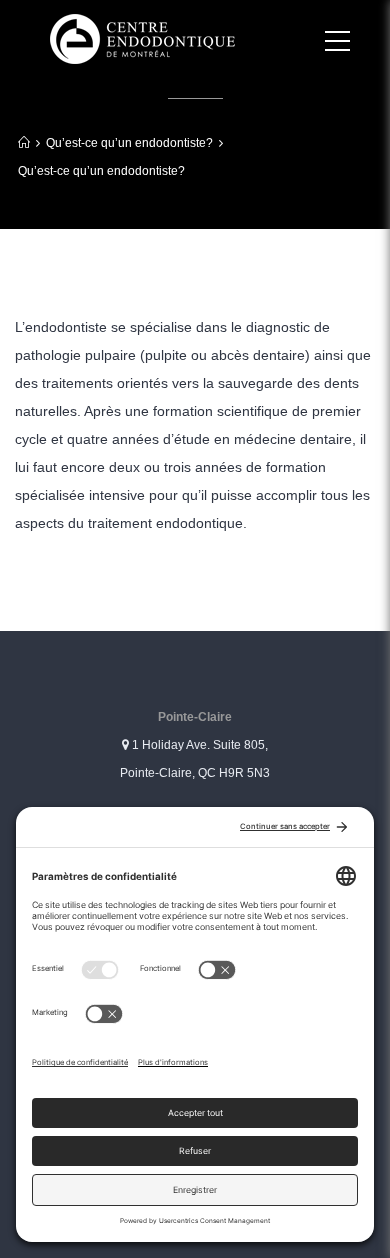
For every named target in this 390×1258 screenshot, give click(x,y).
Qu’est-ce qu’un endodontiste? (129, 143)
